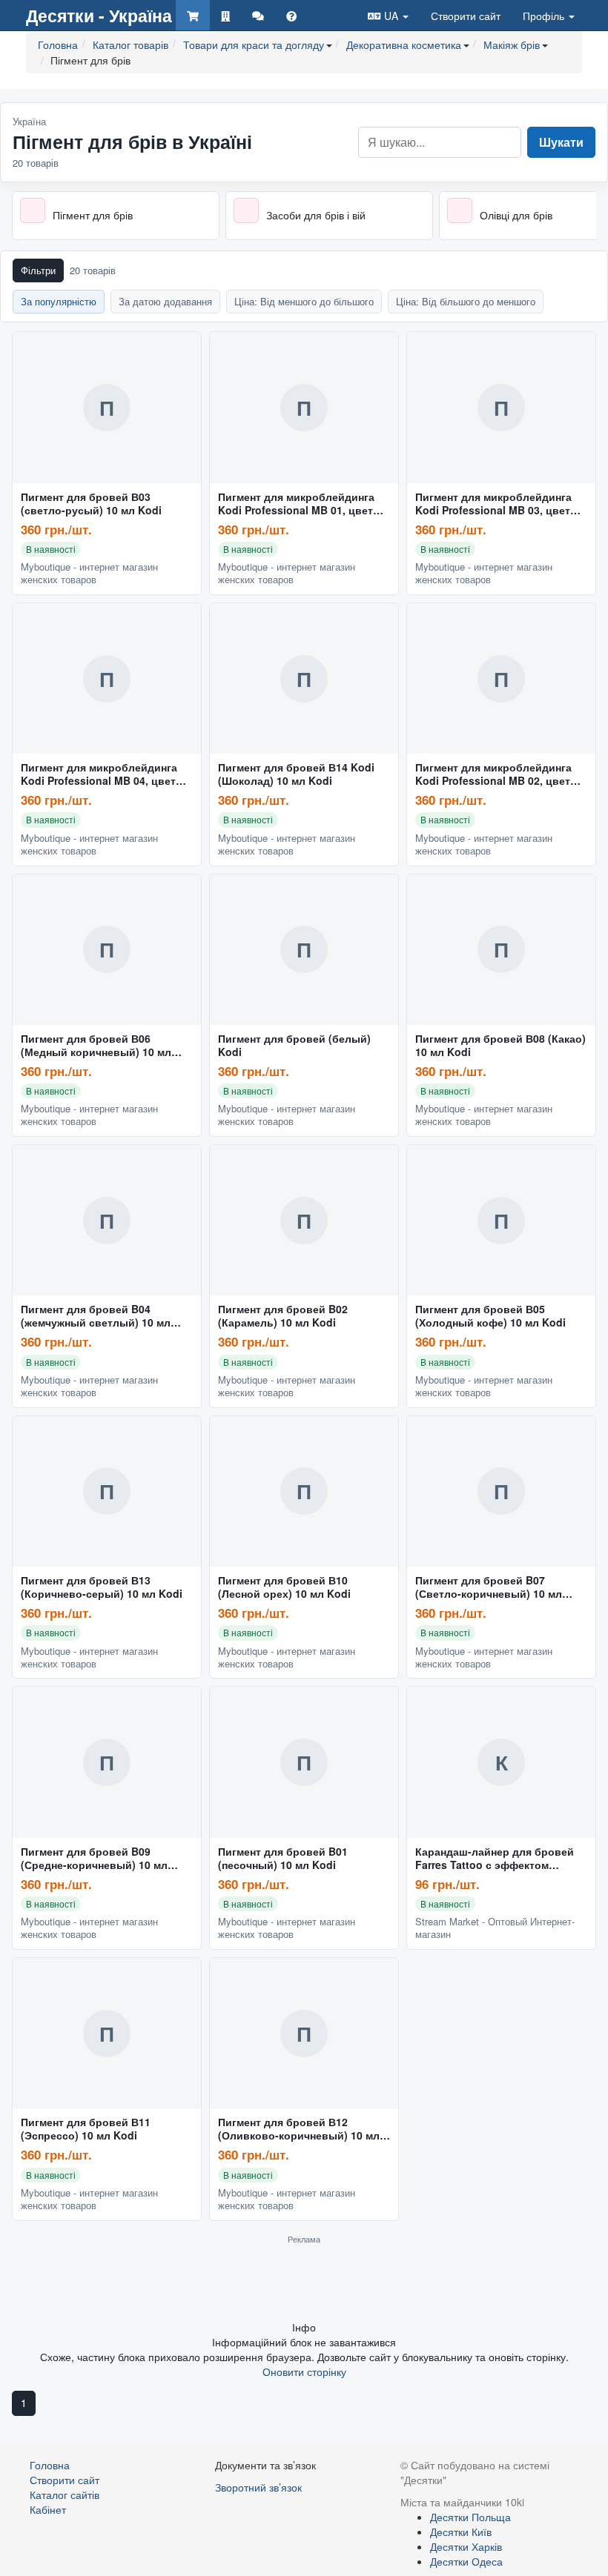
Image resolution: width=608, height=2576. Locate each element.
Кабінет (48, 2509)
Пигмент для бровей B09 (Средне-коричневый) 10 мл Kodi (94, 1859)
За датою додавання (165, 301)
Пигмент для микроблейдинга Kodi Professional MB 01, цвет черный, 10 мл (296, 504)
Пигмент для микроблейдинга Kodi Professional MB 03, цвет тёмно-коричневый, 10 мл (493, 504)
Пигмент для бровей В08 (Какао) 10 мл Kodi (500, 1046)
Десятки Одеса (466, 2561)
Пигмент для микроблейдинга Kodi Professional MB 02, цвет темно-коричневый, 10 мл (493, 774)
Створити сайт (466, 16)
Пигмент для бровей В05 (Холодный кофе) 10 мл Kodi (490, 1316)
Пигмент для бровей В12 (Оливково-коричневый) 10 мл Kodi (299, 2129)
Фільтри (38, 270)
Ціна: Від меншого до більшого (304, 301)
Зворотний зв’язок (258, 2487)
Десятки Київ (461, 2532)
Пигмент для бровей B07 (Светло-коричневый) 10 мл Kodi (489, 1587)
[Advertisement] (304, 2282)
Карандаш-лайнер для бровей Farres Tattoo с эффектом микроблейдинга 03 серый (495, 1859)
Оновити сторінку (304, 2371)
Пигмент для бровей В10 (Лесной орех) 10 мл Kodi (284, 1587)
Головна (50, 2465)
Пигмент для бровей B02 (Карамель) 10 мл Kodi (283, 1316)
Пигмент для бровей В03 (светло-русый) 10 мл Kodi (91, 504)
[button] (388, 15)
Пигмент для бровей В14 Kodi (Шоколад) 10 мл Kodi (296, 774)
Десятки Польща (470, 2517)
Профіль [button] (545, 16)
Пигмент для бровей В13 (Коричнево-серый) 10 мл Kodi (102, 1587)
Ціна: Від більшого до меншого (466, 301)
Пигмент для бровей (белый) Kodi (294, 1046)
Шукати (561, 142)
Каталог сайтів (65, 2494)
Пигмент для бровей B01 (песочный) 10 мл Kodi (283, 1859)
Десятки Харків (466, 2546)
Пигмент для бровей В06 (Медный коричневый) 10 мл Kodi (96, 1046)
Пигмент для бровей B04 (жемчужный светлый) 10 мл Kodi (96, 1316)
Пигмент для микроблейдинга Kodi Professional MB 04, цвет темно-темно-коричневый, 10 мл (106, 774)
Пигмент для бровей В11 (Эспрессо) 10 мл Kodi (86, 2129)
